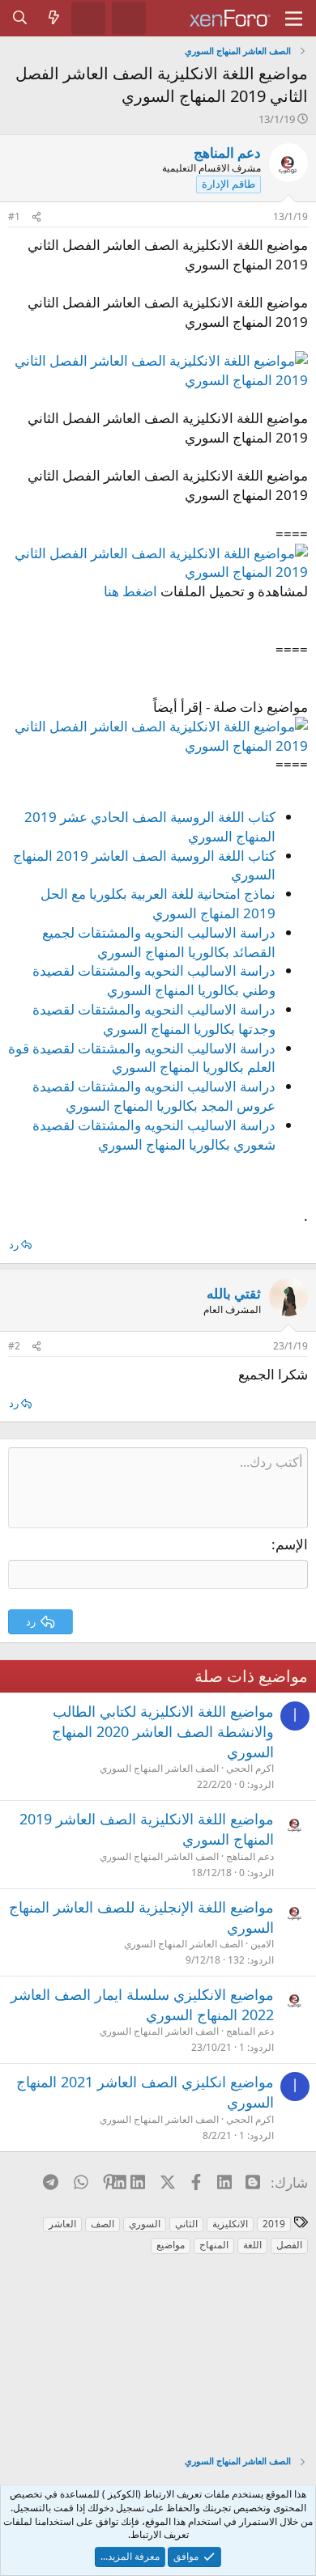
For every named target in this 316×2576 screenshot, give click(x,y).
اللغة (252, 2245)
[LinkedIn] (138, 2182)
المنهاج (214, 2245)
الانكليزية (230, 2224)
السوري (145, 2224)
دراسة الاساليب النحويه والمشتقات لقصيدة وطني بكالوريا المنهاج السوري (154, 980)
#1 (14, 216)
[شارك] (36, 217)
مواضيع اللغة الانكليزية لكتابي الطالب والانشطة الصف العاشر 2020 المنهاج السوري (163, 1731)
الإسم (292, 1544)
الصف (102, 2224)
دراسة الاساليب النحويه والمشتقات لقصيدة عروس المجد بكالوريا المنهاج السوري (154, 1096)
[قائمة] (294, 19)
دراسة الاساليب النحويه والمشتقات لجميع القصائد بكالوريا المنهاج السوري (159, 942)
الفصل (289, 2245)
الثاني (186, 2224)
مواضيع (171, 2245)
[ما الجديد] (54, 18)
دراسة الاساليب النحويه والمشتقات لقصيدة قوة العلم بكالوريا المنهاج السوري (142, 1058)
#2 (14, 1346)
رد (14, 1244)
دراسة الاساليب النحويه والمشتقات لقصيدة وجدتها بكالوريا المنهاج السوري (154, 1019)
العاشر (62, 2224)
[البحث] (20, 18)
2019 (274, 2224)
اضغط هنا (130, 591)
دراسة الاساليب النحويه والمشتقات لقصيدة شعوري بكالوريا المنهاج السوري (154, 1135)
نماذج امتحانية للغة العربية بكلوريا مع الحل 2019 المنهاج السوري (158, 903)
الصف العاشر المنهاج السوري (159, 1768)
